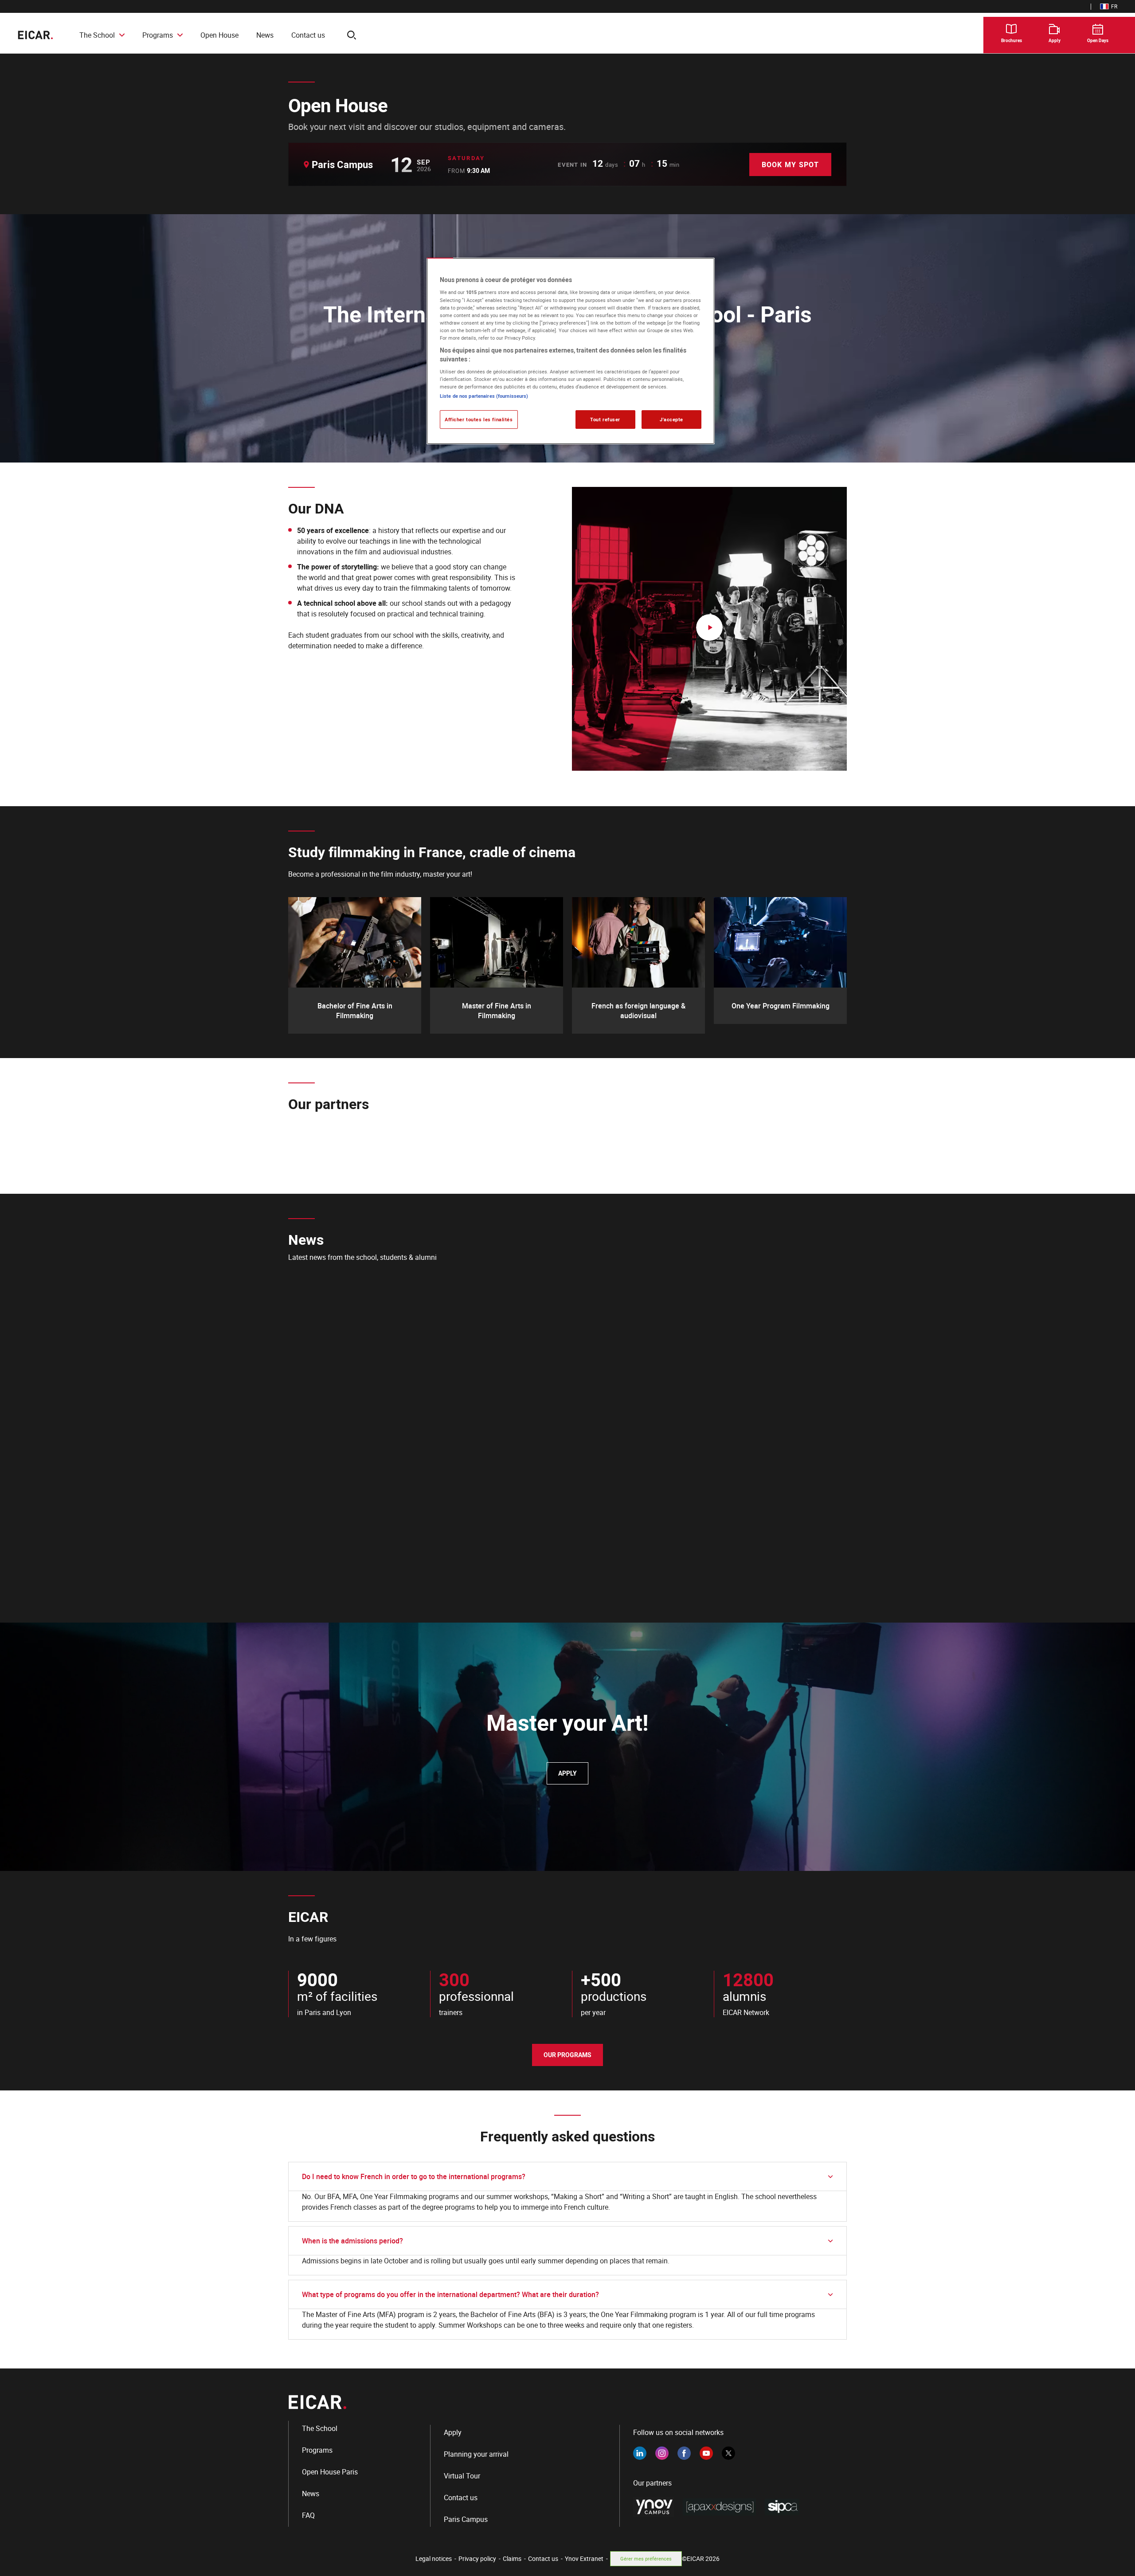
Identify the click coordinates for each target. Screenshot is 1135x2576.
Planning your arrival (476, 2454)
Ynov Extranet (584, 2558)
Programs (158, 35)
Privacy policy (477, 2558)
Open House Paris (330, 2472)
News (265, 35)
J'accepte (671, 419)
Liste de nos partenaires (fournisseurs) (484, 396)
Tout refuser (605, 419)
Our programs (567, 2055)
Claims (512, 2558)
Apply (567, 1773)
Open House (219, 35)
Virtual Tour (462, 2476)
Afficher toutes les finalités (479, 419)
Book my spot (790, 165)
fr (1109, 6)
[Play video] (709, 629)
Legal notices (434, 2558)
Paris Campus (466, 2519)
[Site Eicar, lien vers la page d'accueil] (35, 35)
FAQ (308, 2515)
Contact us (308, 35)
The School (97, 35)
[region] (571, 351)
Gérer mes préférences (646, 2558)
